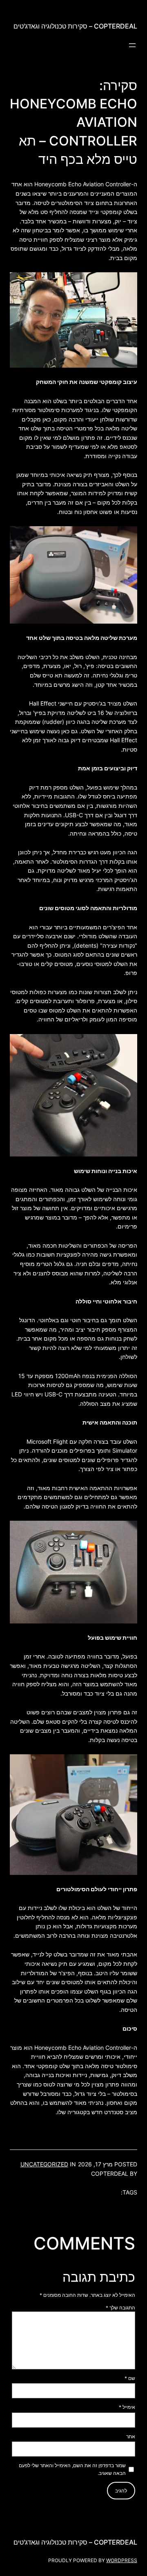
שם (130, 2378)
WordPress (122, 2560)
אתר (131, 2436)
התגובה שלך (120, 2308)
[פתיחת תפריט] (132, 45)
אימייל (127, 2407)
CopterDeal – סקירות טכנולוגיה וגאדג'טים (75, 26)
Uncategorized (44, 2164)
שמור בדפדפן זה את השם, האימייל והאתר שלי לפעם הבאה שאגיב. (72, 2469)
